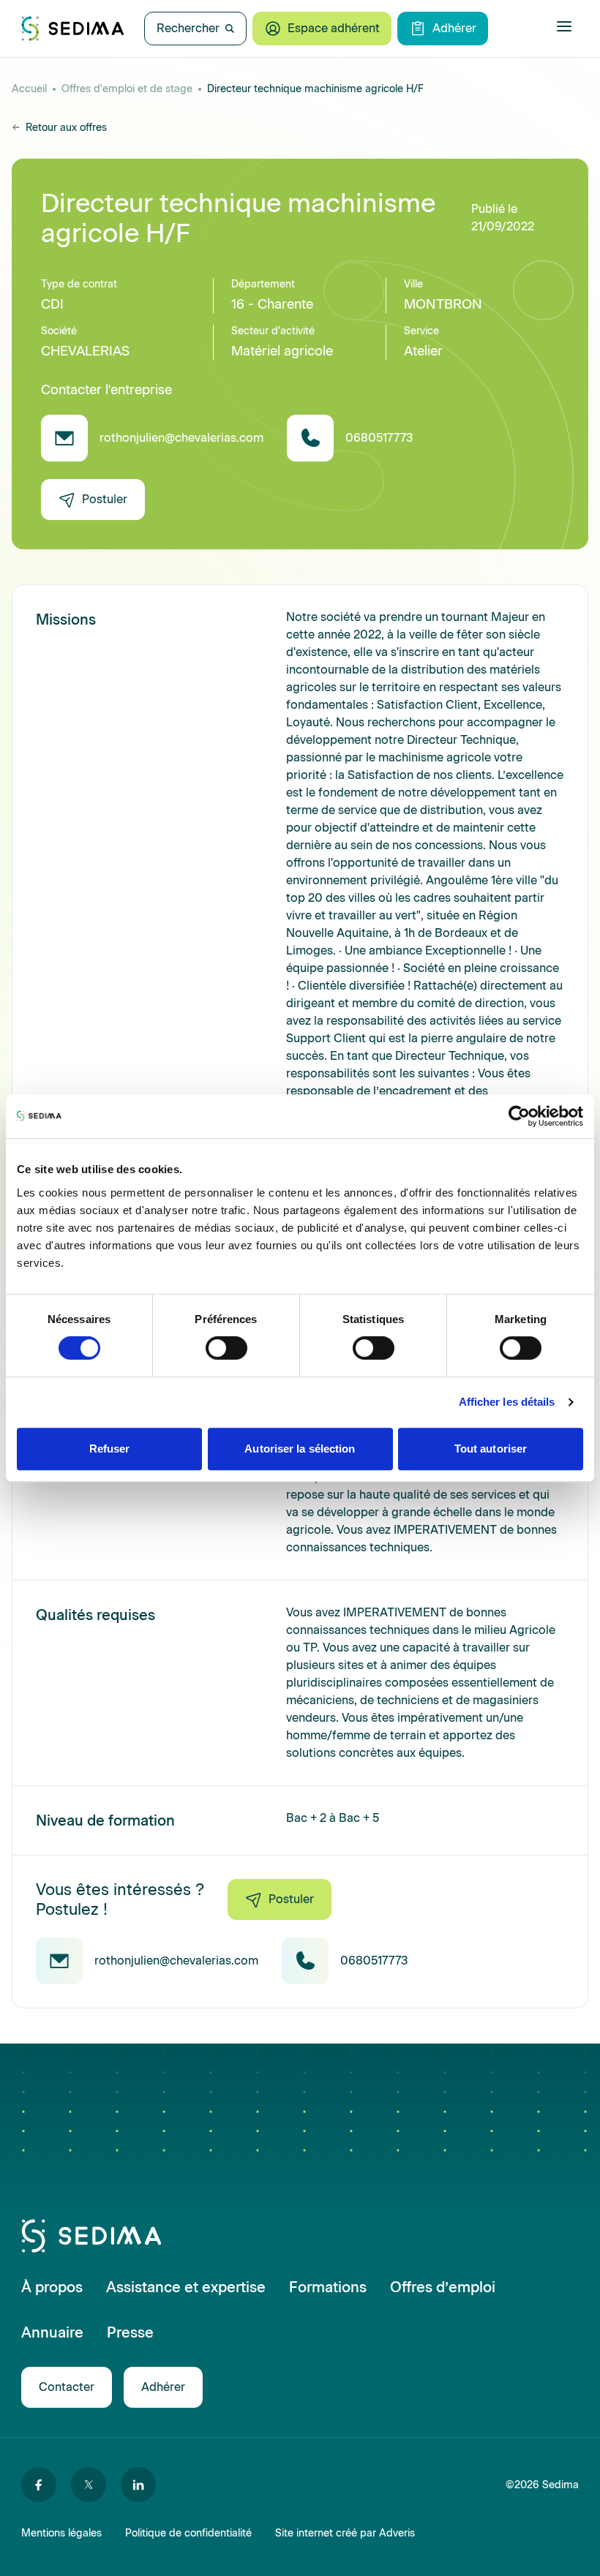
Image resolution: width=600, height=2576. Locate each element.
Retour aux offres (66, 128)
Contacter (67, 2387)
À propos (52, 2287)
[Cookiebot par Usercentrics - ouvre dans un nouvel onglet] (519, 1116)
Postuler (105, 499)
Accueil (29, 89)
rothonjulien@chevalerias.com (181, 438)
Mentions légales (61, 2533)
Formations (328, 2287)
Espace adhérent (334, 28)
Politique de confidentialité (188, 2533)
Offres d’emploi (443, 2287)
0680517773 (379, 438)
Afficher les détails (507, 1402)
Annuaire (52, 2332)
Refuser (110, 1449)
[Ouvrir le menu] (564, 26)
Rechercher (188, 28)
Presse (130, 2332)
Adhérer (454, 28)
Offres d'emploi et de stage (127, 89)
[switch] (226, 1348)
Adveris (397, 2533)
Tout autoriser (491, 1449)
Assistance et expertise (186, 2287)
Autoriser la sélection (300, 1449)
